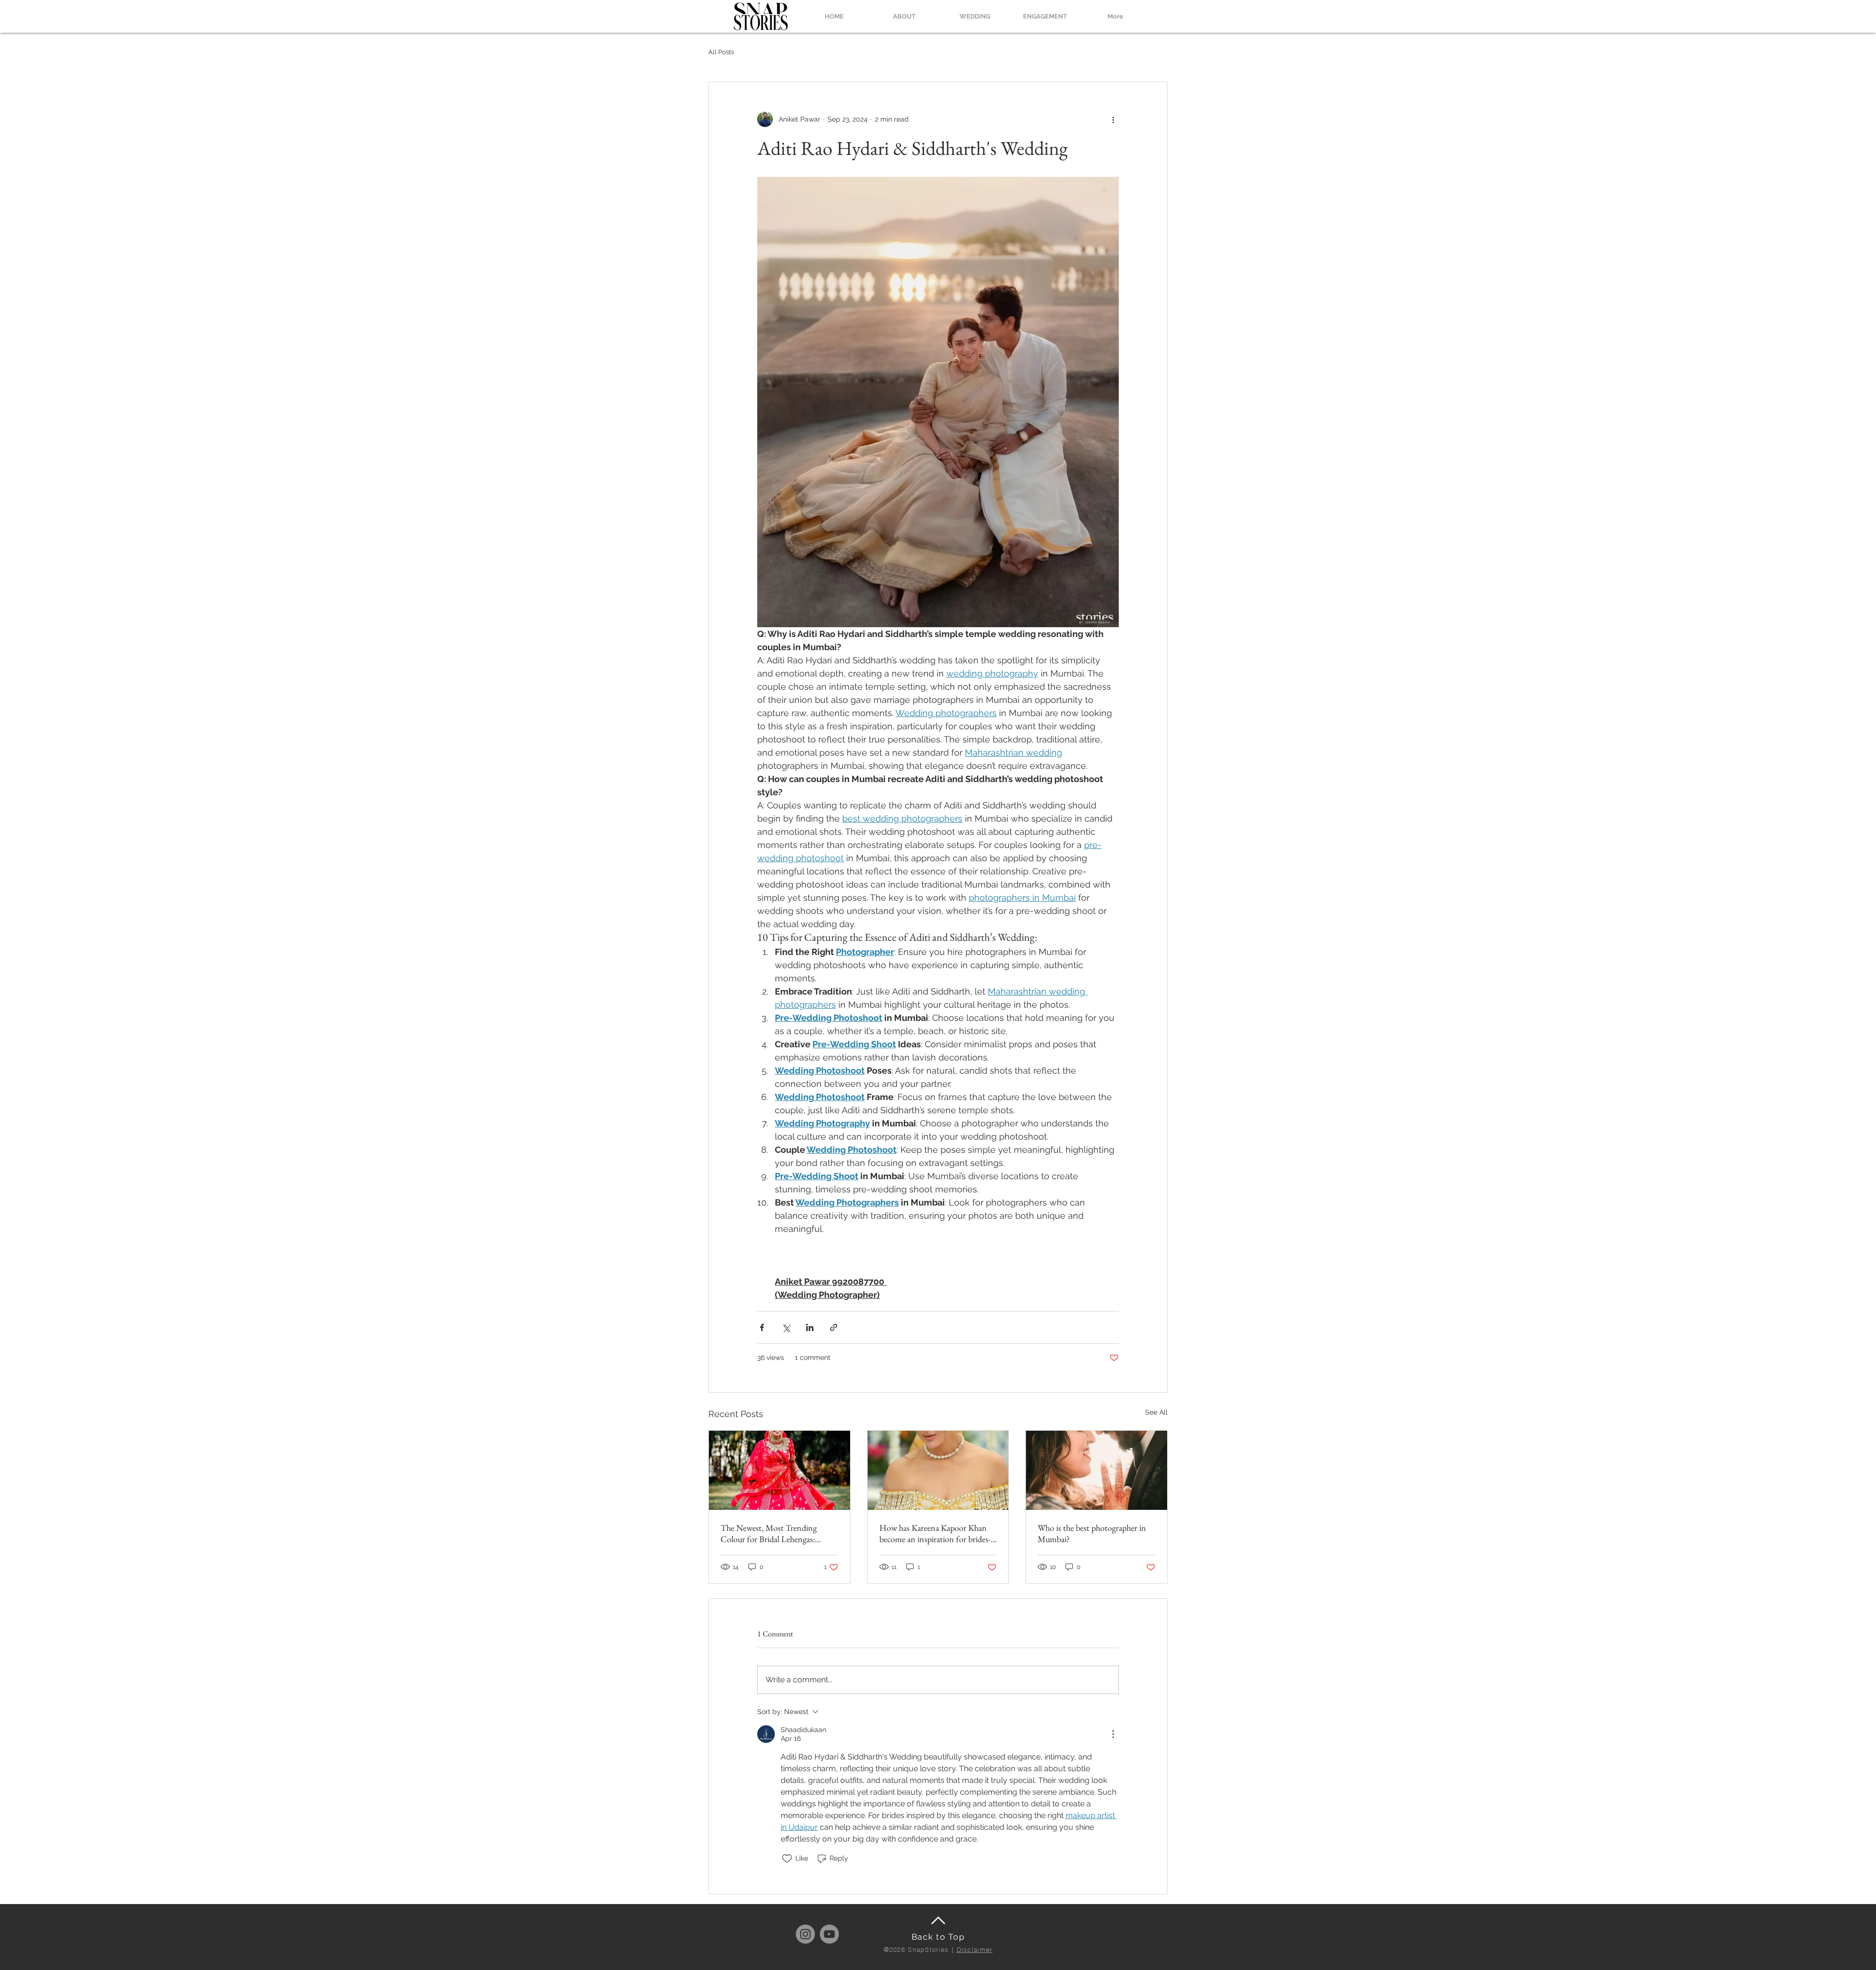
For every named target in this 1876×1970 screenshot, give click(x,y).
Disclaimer (975, 1949)
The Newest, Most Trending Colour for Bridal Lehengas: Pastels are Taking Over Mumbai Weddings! (775, 1533)
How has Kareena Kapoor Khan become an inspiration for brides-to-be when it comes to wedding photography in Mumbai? (935, 1533)
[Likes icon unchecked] (787, 1859)
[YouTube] (829, 1934)
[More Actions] (1113, 1734)
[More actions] (1113, 119)
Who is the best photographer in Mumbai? (1092, 1533)
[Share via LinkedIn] (810, 1327)
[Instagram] (805, 1934)
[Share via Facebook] (762, 1327)
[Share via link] (834, 1327)
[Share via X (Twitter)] (786, 1327)
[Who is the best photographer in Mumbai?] (1097, 1470)
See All (1156, 1412)
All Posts (721, 52)
